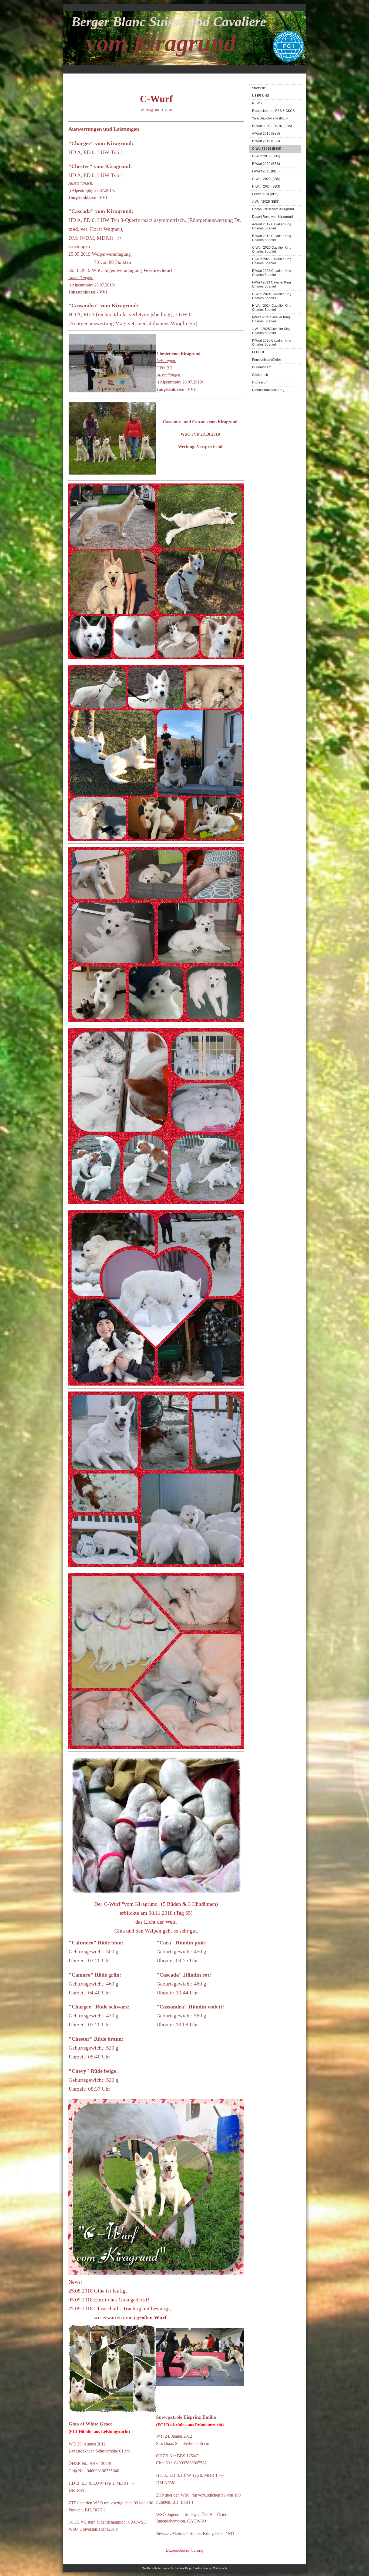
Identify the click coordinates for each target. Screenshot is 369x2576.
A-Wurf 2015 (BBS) (266, 134)
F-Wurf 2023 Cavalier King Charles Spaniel (271, 284)
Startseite (259, 88)
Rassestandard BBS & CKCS (273, 111)
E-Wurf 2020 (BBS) (266, 164)
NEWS (257, 103)
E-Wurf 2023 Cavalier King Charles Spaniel (272, 273)
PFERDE (259, 352)
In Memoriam (262, 367)
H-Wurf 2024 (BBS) (266, 186)
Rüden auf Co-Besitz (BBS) (272, 126)
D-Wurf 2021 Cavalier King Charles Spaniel (272, 261)
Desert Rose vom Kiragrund (272, 217)
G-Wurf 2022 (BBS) (266, 179)
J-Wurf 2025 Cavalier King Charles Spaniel (271, 331)
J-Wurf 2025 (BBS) (266, 202)
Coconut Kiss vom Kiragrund (273, 209)
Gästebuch (260, 375)
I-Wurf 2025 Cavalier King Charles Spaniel (271, 319)
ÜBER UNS (261, 96)
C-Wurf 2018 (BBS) (267, 149)
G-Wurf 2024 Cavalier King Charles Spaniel (272, 296)
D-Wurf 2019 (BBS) (266, 156)
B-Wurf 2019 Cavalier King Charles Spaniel (272, 238)
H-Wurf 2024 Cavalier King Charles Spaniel (272, 308)
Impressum (260, 382)
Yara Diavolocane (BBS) (270, 118)
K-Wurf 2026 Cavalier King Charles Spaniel (272, 343)
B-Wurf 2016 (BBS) (266, 141)
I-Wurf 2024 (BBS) (265, 194)
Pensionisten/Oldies (267, 360)
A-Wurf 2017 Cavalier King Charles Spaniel (272, 226)
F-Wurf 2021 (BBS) (266, 171)
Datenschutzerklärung (268, 390)
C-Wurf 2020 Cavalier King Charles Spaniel (272, 250)
